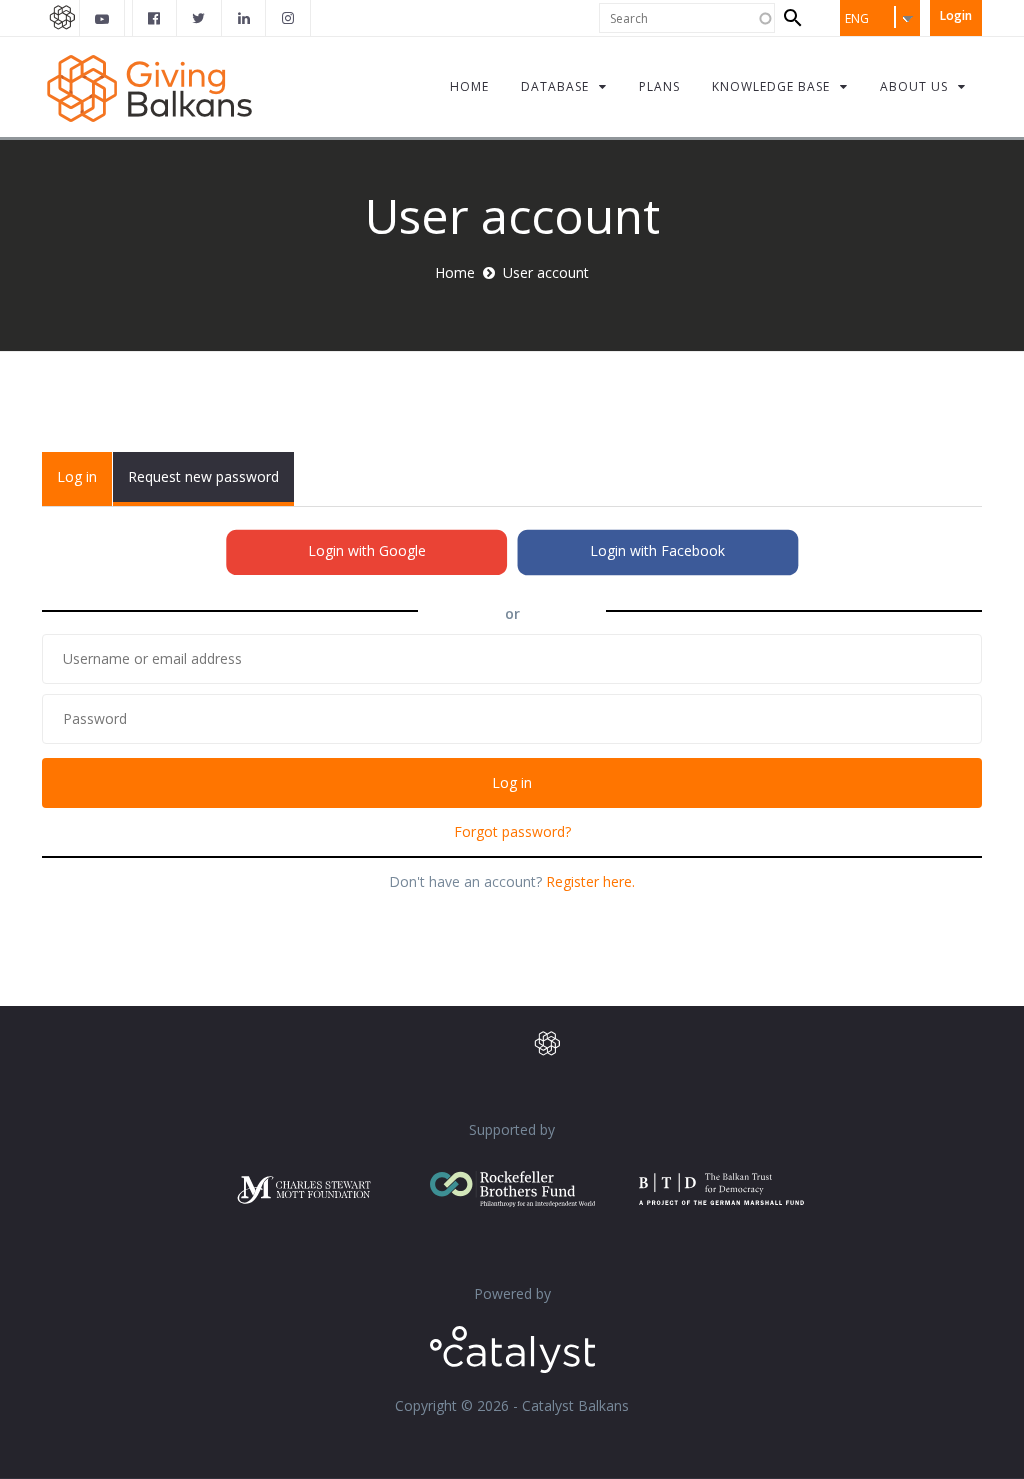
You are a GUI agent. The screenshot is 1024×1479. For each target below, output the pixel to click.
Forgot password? (512, 831)
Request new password (203, 476)
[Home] (149, 86)
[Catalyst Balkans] (155, 18)
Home (455, 272)
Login (956, 15)
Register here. (590, 881)
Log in (84, 486)
